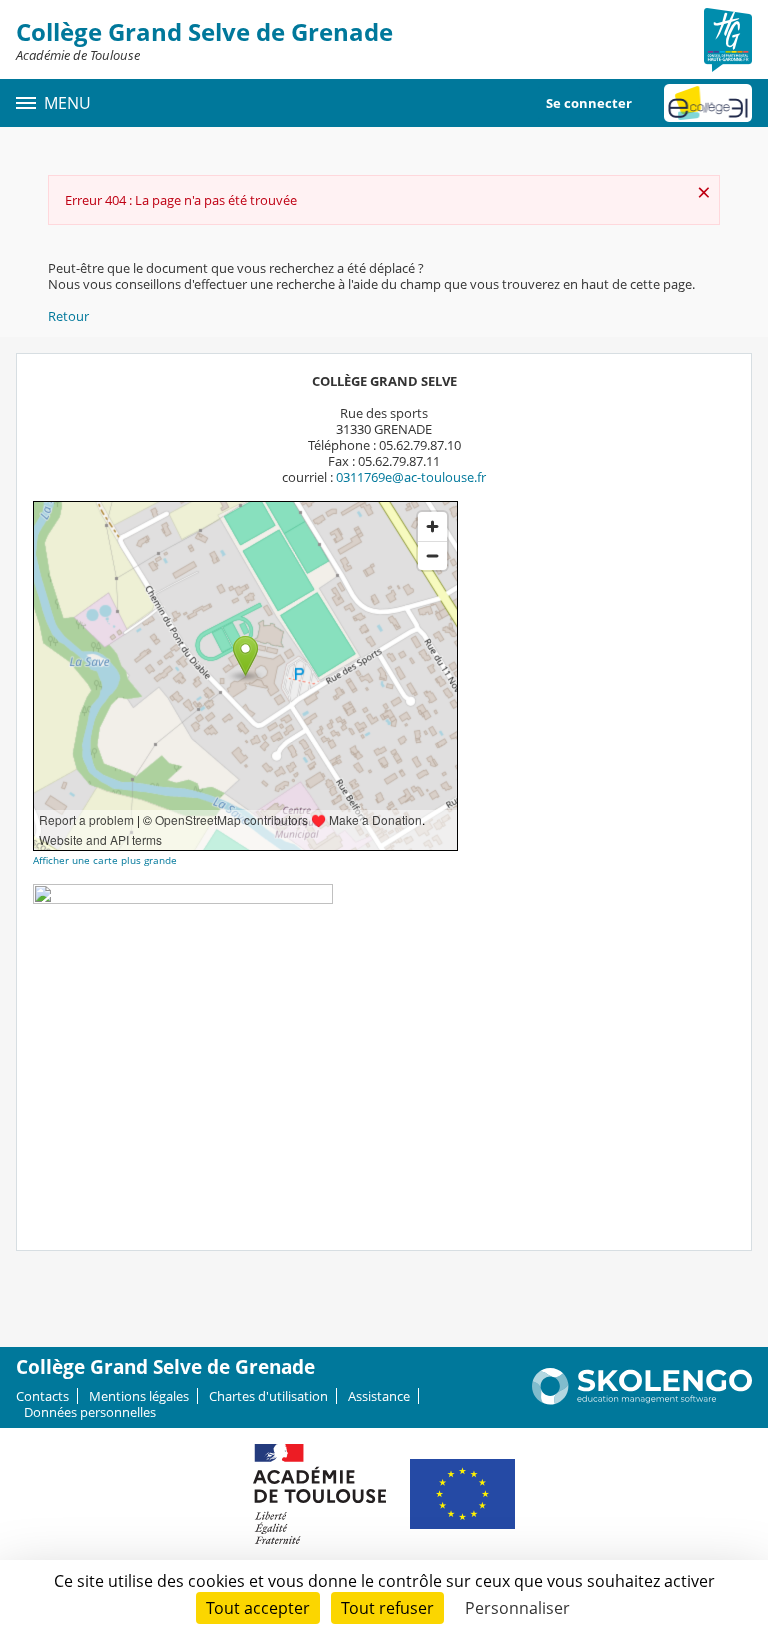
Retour (68, 316)
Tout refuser (387, 1608)
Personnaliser (517, 1608)
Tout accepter (258, 1608)
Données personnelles (90, 1412)
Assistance (379, 1396)
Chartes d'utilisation (268, 1396)
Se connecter (589, 103)
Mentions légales (139, 1396)
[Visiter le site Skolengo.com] (642, 1400)
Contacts (42, 1396)
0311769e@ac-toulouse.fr (411, 477)
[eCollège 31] (708, 103)
